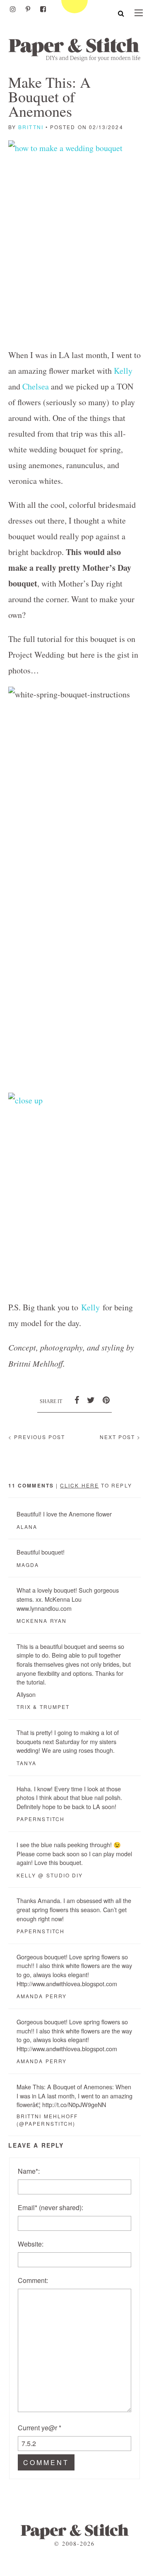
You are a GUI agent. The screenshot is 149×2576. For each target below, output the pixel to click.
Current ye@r (40, 2428)
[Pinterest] (28, 9)
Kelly (123, 371)
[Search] (121, 13)
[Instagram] (13, 9)
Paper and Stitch (74, 49)
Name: (29, 2171)
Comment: (33, 2280)
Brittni (31, 127)
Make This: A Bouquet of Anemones (49, 96)
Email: (50, 2207)
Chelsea (36, 386)
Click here (79, 1485)
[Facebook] (43, 9)
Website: (31, 2244)
